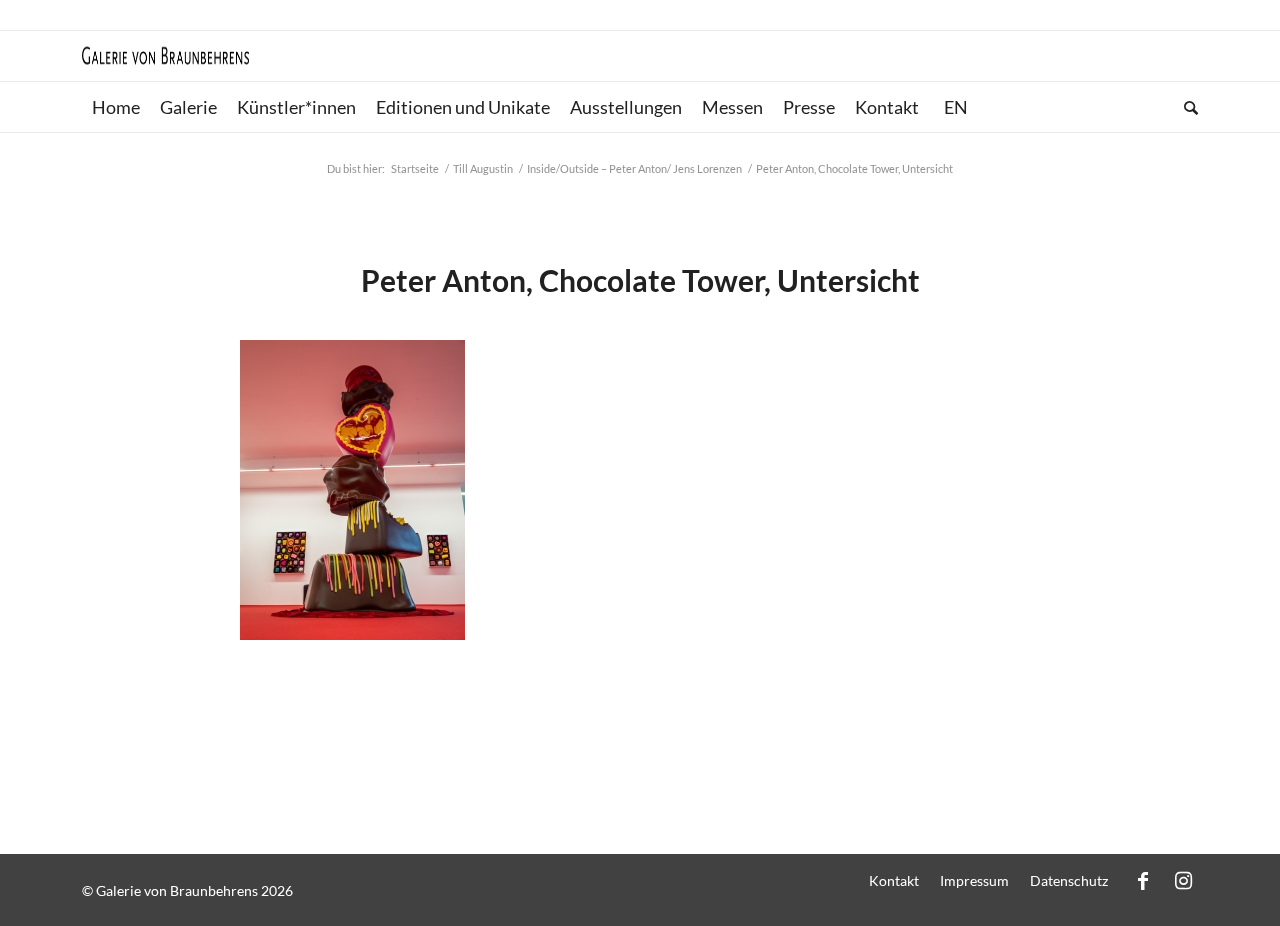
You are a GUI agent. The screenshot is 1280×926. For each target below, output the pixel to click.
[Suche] (1186, 107)
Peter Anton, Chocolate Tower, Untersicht (640, 280)
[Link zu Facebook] (1143, 880)
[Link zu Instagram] (1183, 880)
